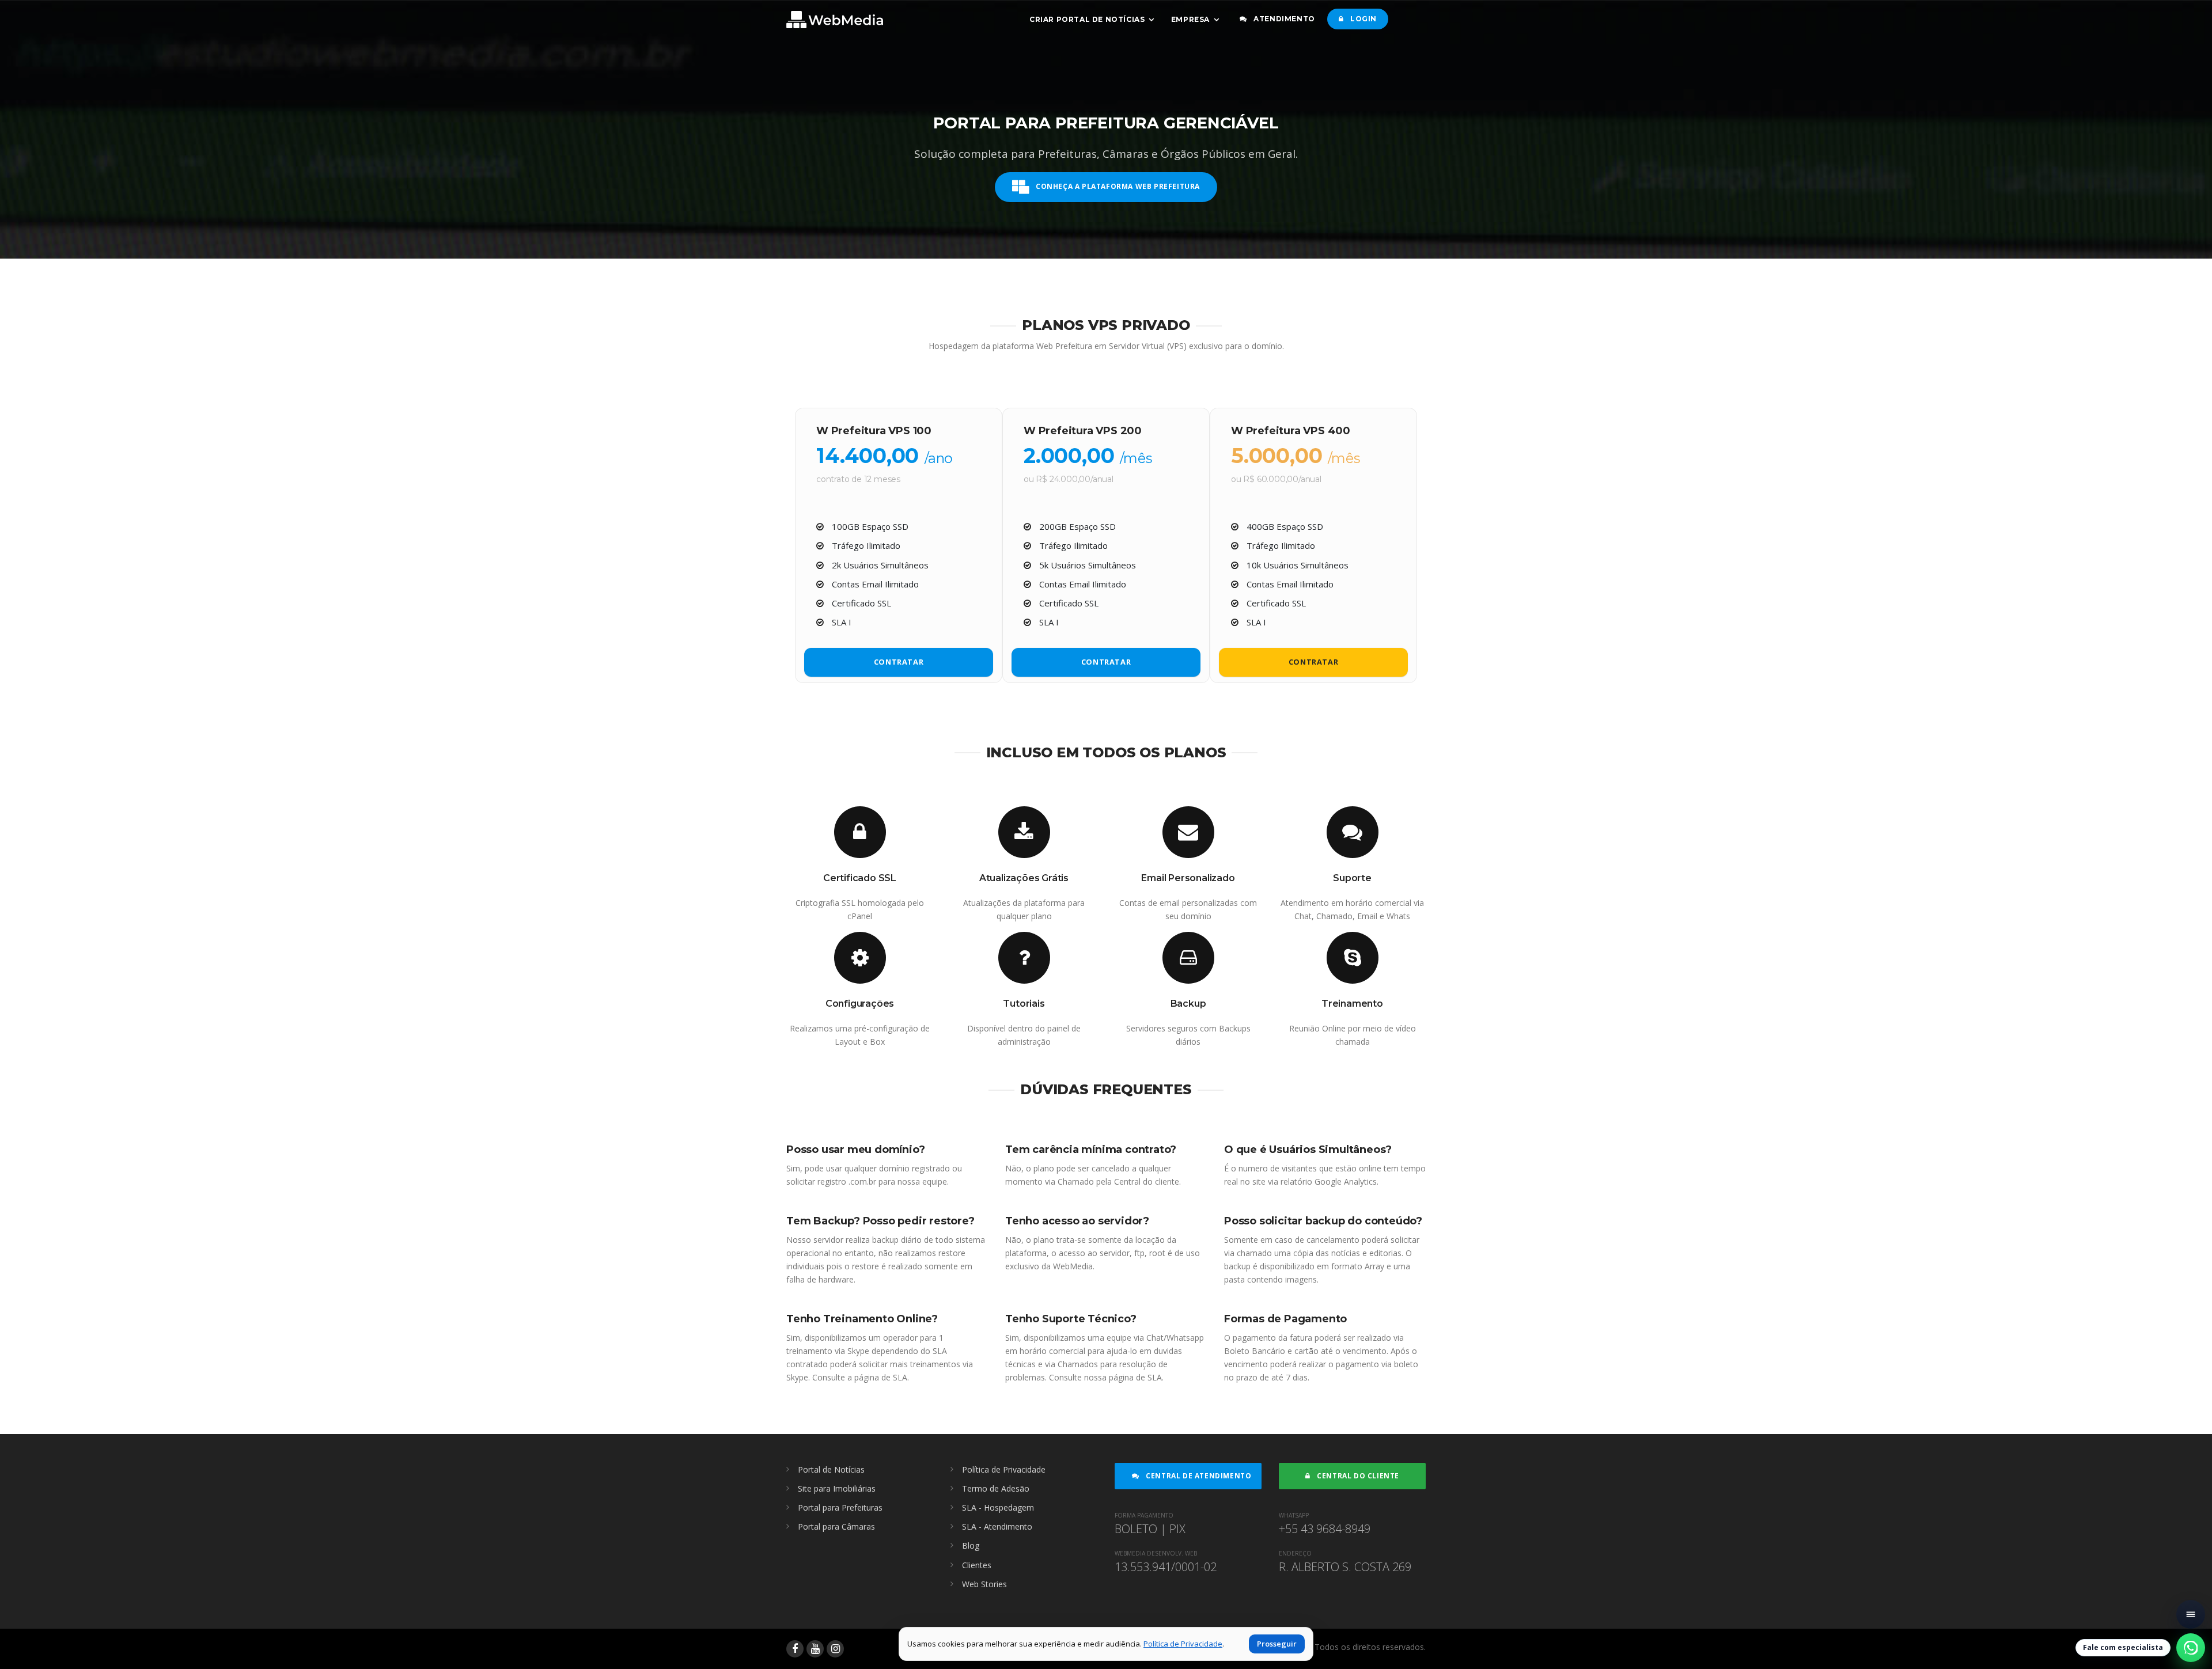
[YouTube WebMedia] (815, 1649)
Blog (971, 1545)
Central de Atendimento (1198, 1476)
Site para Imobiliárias (837, 1488)
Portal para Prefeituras (840, 1507)
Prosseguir (1277, 1644)
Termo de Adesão (996, 1488)
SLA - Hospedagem (998, 1507)
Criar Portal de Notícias (1087, 19)
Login (1362, 19)
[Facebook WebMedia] (795, 1649)
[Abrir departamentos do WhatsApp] (2191, 1648)
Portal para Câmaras (836, 1526)
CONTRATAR (899, 662)
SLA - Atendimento (997, 1526)
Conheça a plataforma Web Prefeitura (1117, 187)
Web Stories (984, 1584)
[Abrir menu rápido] (2191, 1614)
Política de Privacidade (1004, 1469)
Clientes (977, 1565)
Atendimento (1283, 19)
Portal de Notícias (831, 1469)
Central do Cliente (1357, 1476)
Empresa (1190, 19)
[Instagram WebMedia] (835, 1649)
